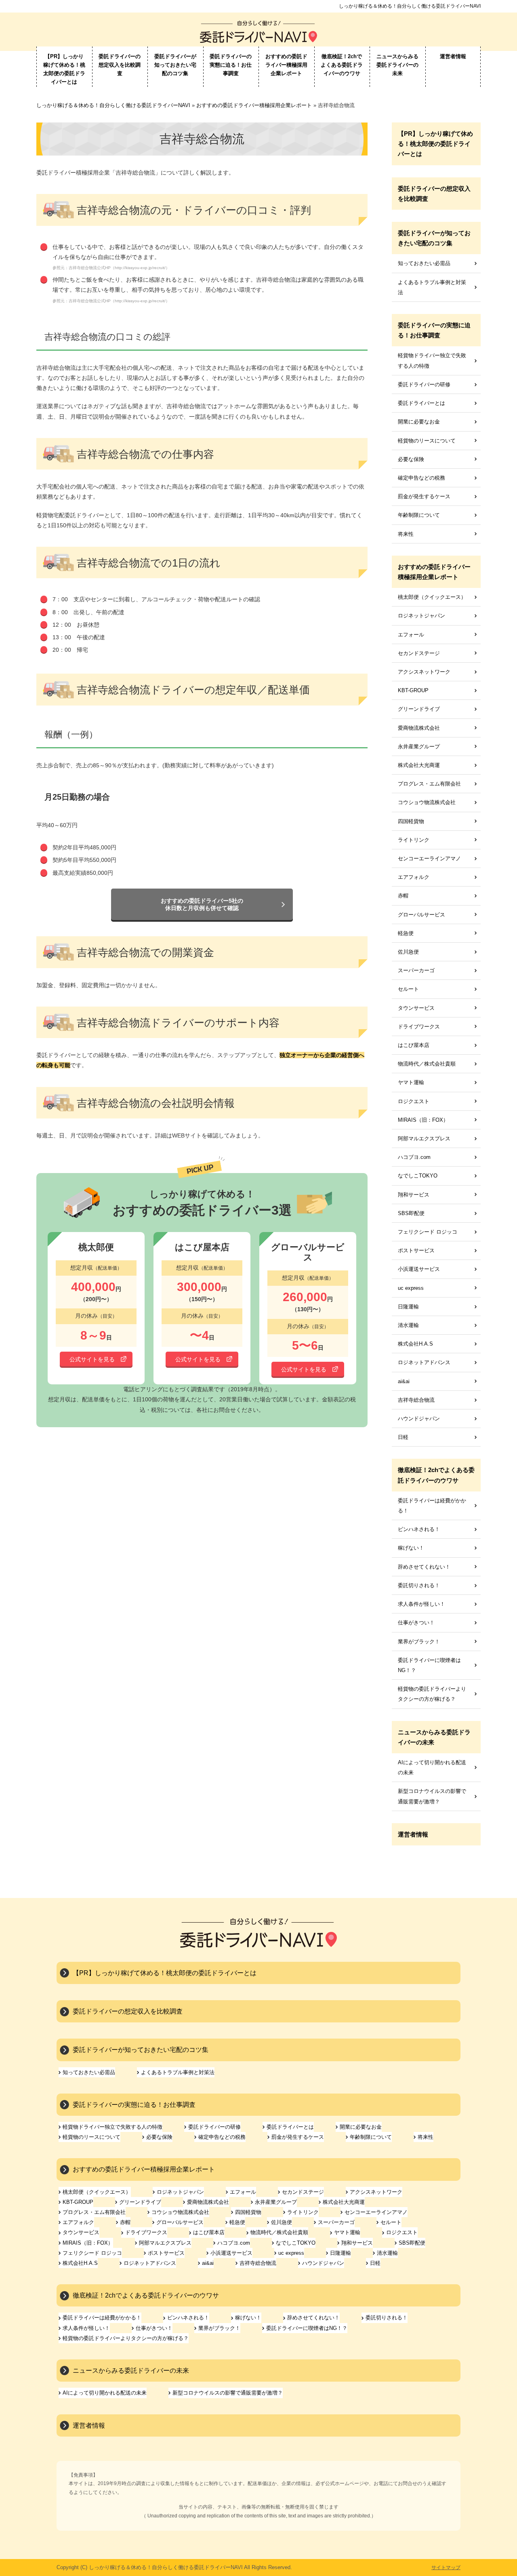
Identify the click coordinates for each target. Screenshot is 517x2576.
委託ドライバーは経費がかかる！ (432, 1506)
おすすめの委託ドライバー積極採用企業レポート (286, 65)
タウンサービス (416, 1008)
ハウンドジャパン (419, 1419)
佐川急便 (408, 952)
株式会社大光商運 (419, 765)
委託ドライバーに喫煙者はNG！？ (429, 1665)
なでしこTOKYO (418, 1176)
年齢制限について (419, 515)
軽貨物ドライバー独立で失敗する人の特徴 (432, 360)
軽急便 (406, 933)
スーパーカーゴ (416, 970)
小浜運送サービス (419, 1269)
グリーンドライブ (419, 709)
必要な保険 (411, 459)
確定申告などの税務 (421, 478)
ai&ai (404, 1381)
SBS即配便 (411, 1213)
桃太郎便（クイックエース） (432, 597)
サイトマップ (446, 2568)
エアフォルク (414, 877)
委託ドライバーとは (421, 403)
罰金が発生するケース (424, 496)
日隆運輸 (408, 1307)
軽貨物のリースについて (427, 441)
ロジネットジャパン (421, 616)
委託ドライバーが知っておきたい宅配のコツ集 (175, 65)
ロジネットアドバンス (424, 1362)
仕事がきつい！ (416, 1623)
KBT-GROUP (413, 690)
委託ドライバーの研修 (424, 384)
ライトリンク (414, 840)
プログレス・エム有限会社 (429, 784)
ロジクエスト (414, 1101)
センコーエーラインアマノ (429, 858)
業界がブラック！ (419, 1642)
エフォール (411, 635)
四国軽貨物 (411, 821)
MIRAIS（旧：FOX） (423, 1120)
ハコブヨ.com (414, 1157)
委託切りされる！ (419, 1585)
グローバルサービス (421, 915)
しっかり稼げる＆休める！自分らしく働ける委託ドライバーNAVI (410, 6)
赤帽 (403, 896)
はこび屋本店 (414, 1045)
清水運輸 (408, 1325)
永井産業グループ (419, 747)
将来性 (406, 534)
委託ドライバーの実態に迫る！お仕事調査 (231, 65)
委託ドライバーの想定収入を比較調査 (120, 65)
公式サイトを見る (92, 1359)
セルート (408, 989)
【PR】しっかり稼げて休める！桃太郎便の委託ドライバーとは (64, 69)
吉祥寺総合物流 (416, 1400)
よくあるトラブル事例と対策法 (432, 287)
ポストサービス (416, 1250)
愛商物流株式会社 (419, 728)
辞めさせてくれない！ (424, 1567)
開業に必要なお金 (419, 422)
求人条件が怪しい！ (421, 1604)
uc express (411, 1288)
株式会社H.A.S (415, 1344)
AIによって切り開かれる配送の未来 (432, 1767)
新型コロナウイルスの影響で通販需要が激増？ (432, 1796)
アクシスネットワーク (424, 672)
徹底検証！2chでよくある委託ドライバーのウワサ (342, 65)
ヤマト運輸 (411, 1082)
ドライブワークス (419, 1027)
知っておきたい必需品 (424, 263)
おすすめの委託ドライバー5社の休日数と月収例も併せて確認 (202, 904)
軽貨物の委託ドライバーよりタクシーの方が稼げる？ (432, 1694)
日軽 (403, 1437)
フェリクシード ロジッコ (428, 1232)
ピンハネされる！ (419, 1529)
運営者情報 (453, 56)
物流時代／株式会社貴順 (427, 1064)
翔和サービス (414, 1195)
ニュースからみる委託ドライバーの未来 (397, 65)
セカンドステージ (419, 653)
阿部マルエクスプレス (424, 1138)
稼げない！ (411, 1548)
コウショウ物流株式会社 (427, 802)
